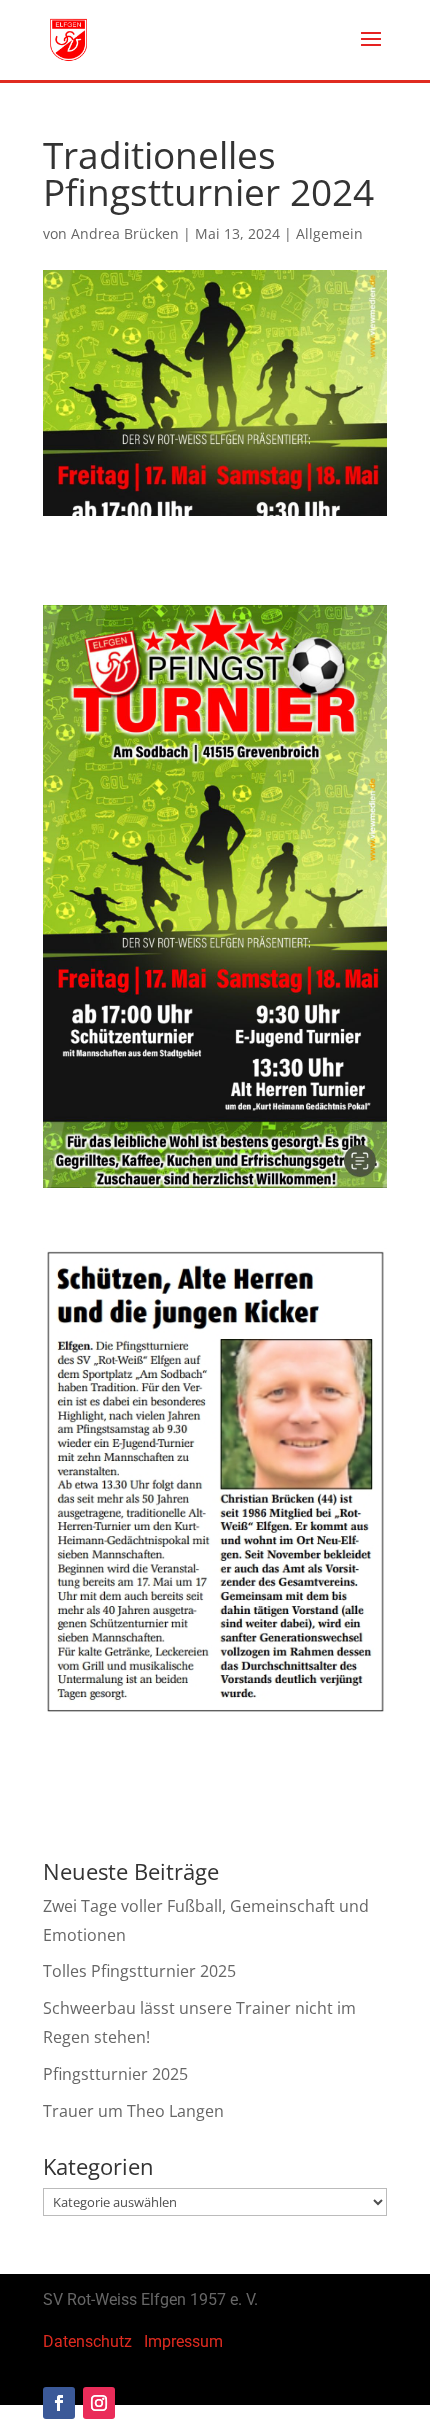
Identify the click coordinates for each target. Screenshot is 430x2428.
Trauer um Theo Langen (133, 2111)
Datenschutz (87, 2341)
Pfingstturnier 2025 (115, 2074)
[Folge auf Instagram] (99, 2403)
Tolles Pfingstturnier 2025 (139, 1971)
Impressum (183, 2341)
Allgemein (329, 233)
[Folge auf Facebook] (59, 2403)
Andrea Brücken (125, 233)
